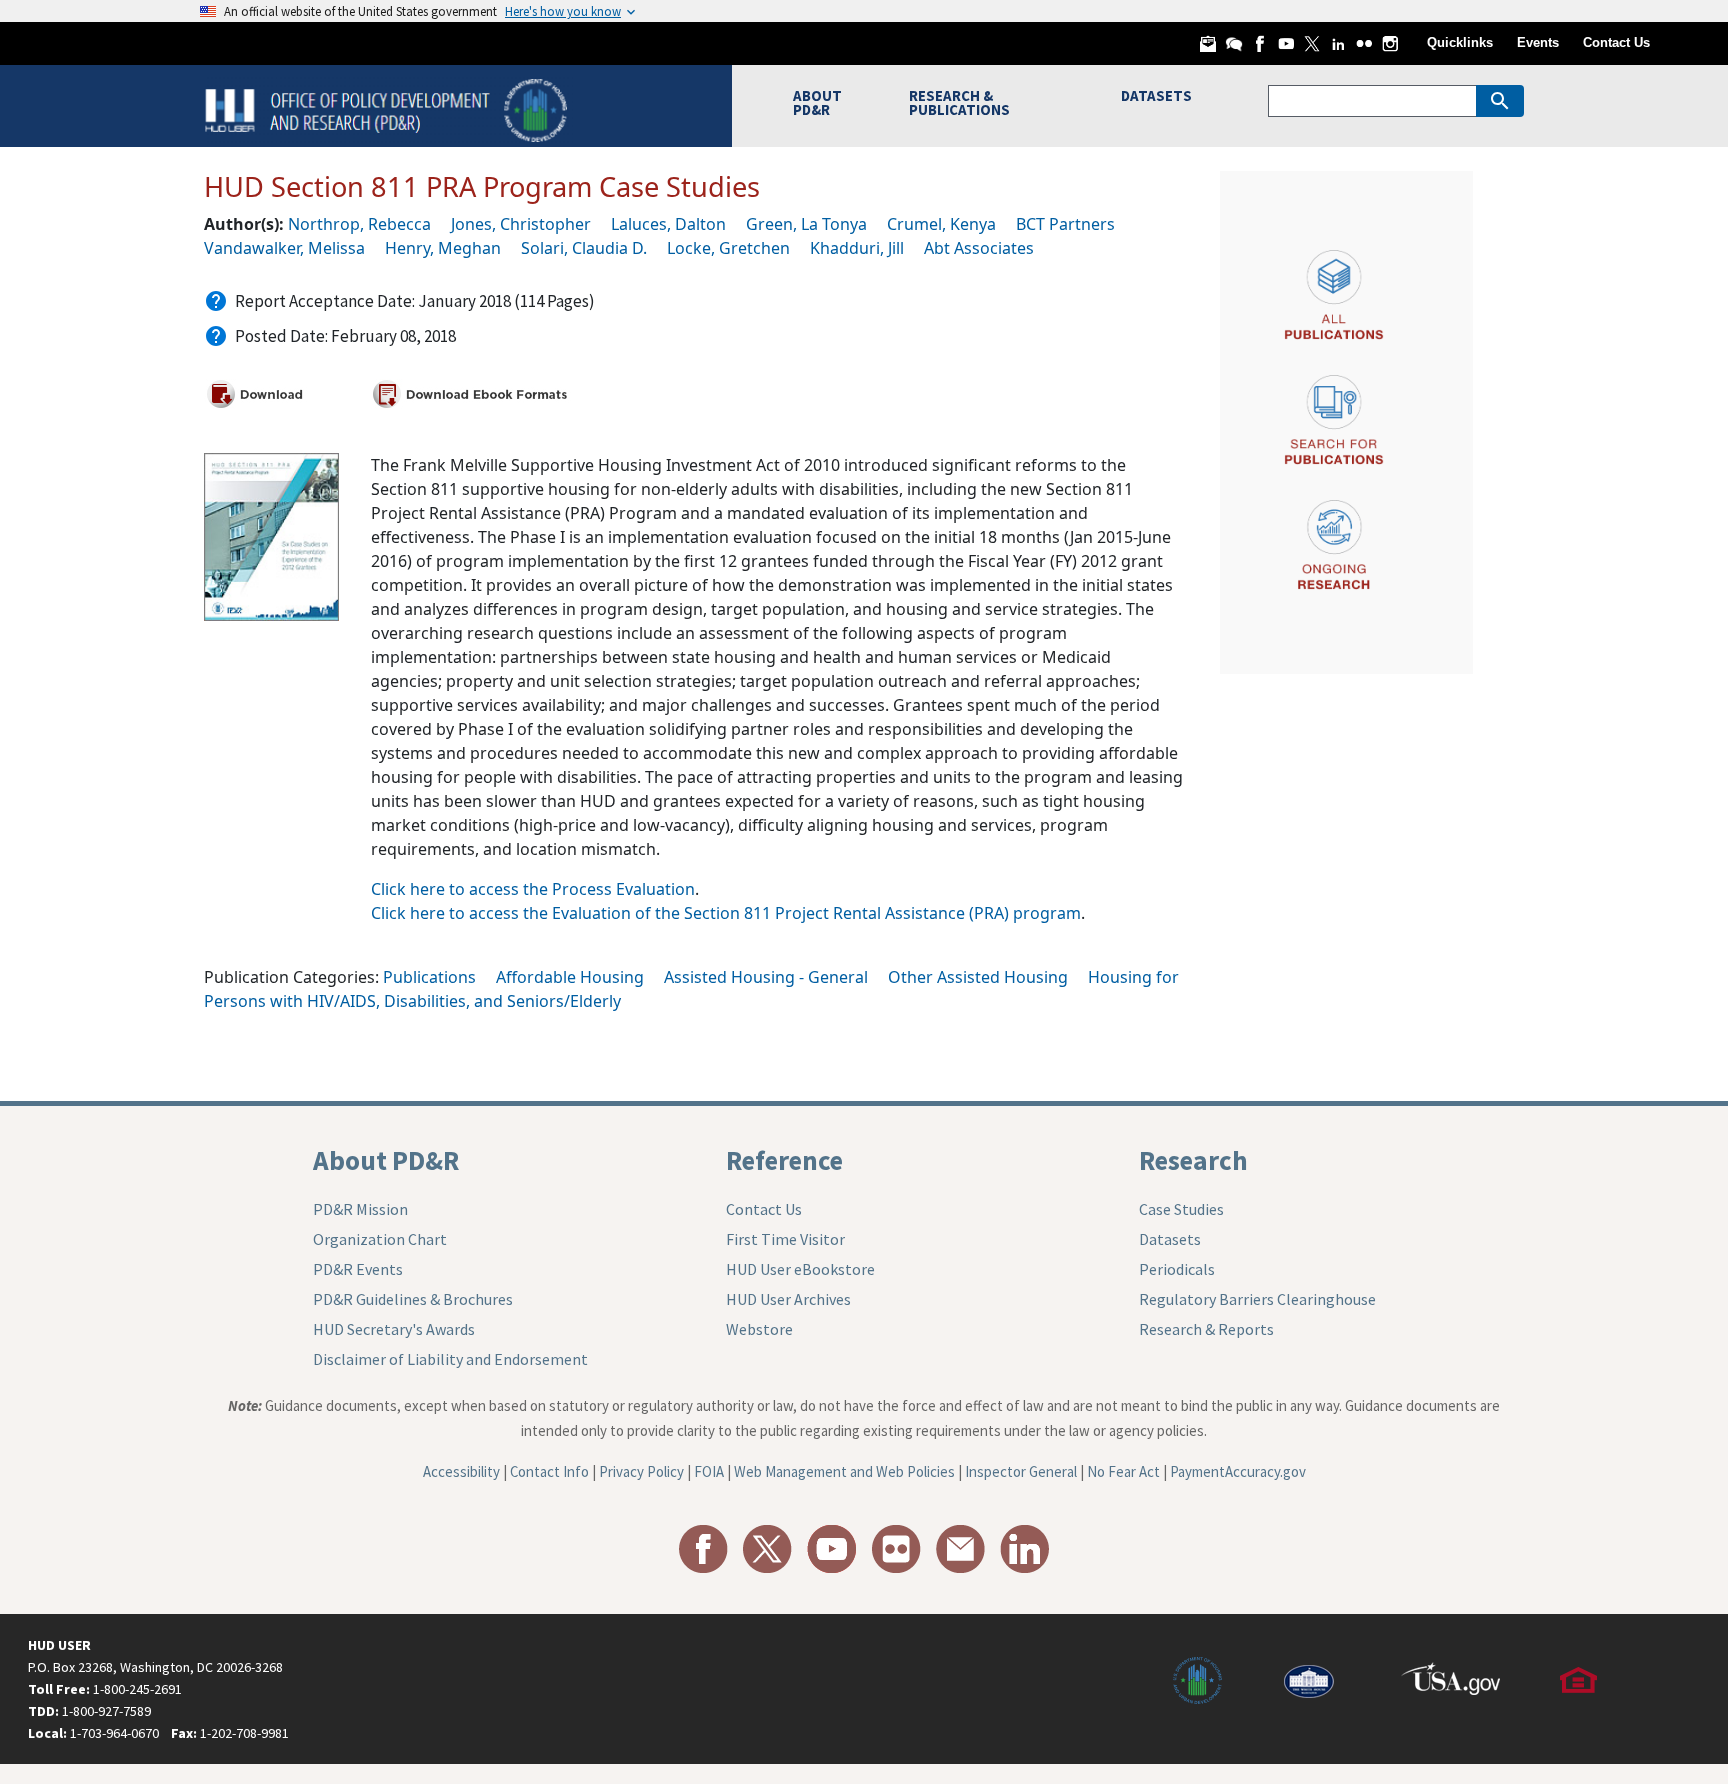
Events (1538, 42)
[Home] (388, 108)
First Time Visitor (785, 1239)
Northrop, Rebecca (359, 224)
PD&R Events (358, 1269)
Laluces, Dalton (668, 224)
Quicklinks (1460, 42)
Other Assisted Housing (978, 977)
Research (1193, 1160)
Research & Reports (1206, 1329)
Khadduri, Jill (857, 248)
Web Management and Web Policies (844, 1471)
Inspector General (1021, 1471)
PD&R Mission (360, 1209)
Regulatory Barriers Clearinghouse (1257, 1299)
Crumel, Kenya (941, 224)
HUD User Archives (788, 1299)
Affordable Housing (570, 977)
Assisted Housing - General (766, 977)
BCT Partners (1065, 224)
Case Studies (1181, 1209)
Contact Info (549, 1471)
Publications (429, 977)
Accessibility (461, 1471)
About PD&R (386, 1160)
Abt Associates (979, 248)
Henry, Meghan (443, 248)
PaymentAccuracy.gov (1238, 1471)
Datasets (1170, 1239)
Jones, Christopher (521, 224)
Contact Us (1616, 42)
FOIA (709, 1471)
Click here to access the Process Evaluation (533, 889)
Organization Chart (380, 1239)
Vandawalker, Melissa (284, 248)
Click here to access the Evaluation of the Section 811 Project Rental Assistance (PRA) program (726, 913)
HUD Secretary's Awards (394, 1329)
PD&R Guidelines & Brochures (413, 1299)
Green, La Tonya (806, 224)
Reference (784, 1160)
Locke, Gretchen (728, 248)
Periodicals (1177, 1269)
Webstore (759, 1329)
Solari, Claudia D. (584, 248)
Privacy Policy (641, 1471)
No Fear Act (1123, 1471)
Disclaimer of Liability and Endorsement (450, 1359)
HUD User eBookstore (800, 1269)
